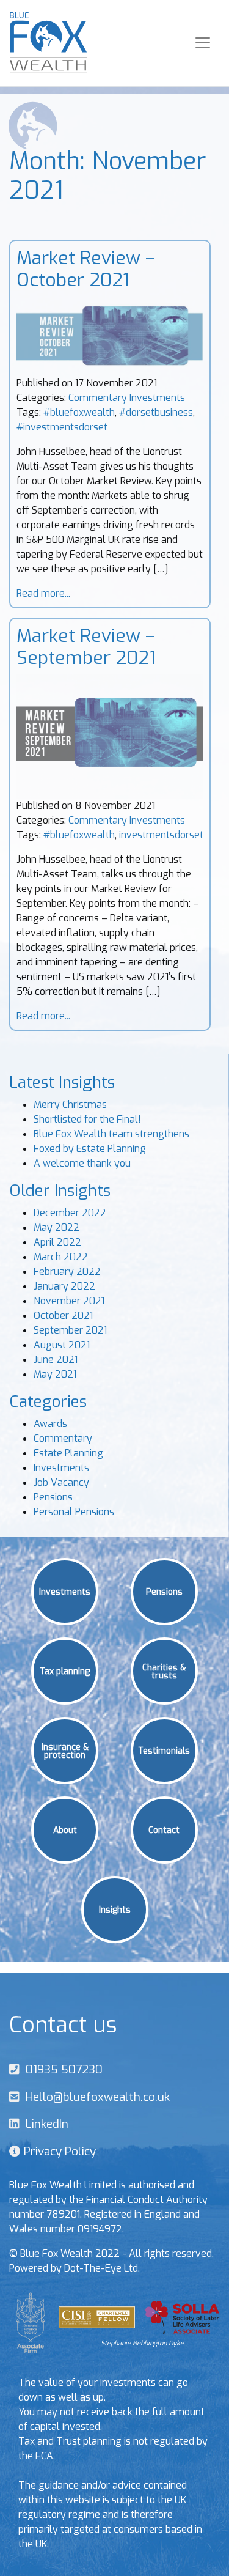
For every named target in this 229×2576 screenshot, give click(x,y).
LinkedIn (44, 2124)
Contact (164, 1829)
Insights (115, 1909)
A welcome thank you (82, 1163)
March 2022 (61, 1257)
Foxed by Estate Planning (90, 1149)
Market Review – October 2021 (86, 269)
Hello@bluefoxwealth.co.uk (95, 2097)
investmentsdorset (161, 835)
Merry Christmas (70, 1105)
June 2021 (56, 1360)
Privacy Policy (58, 2151)
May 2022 (56, 1227)
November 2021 (69, 1301)
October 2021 (63, 1316)
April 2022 (57, 1242)
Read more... (43, 593)
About (65, 1829)
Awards (50, 1424)
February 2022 (67, 1271)
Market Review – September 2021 (86, 647)
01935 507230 (61, 2069)
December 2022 (70, 1213)
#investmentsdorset (62, 427)
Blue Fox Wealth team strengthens (111, 1134)
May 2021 (55, 1374)
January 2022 (64, 1286)
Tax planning (65, 1670)
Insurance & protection (65, 1750)
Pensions (53, 1497)
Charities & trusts (164, 1671)
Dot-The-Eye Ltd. (102, 2268)
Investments (157, 398)
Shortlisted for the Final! (87, 1119)
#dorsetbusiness (156, 412)
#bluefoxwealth (79, 412)
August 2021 (62, 1345)
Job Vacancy (61, 1482)
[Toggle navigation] (203, 43)
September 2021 (70, 1330)
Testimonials (164, 1750)
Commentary (98, 398)
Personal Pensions (74, 1512)
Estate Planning (68, 1453)
